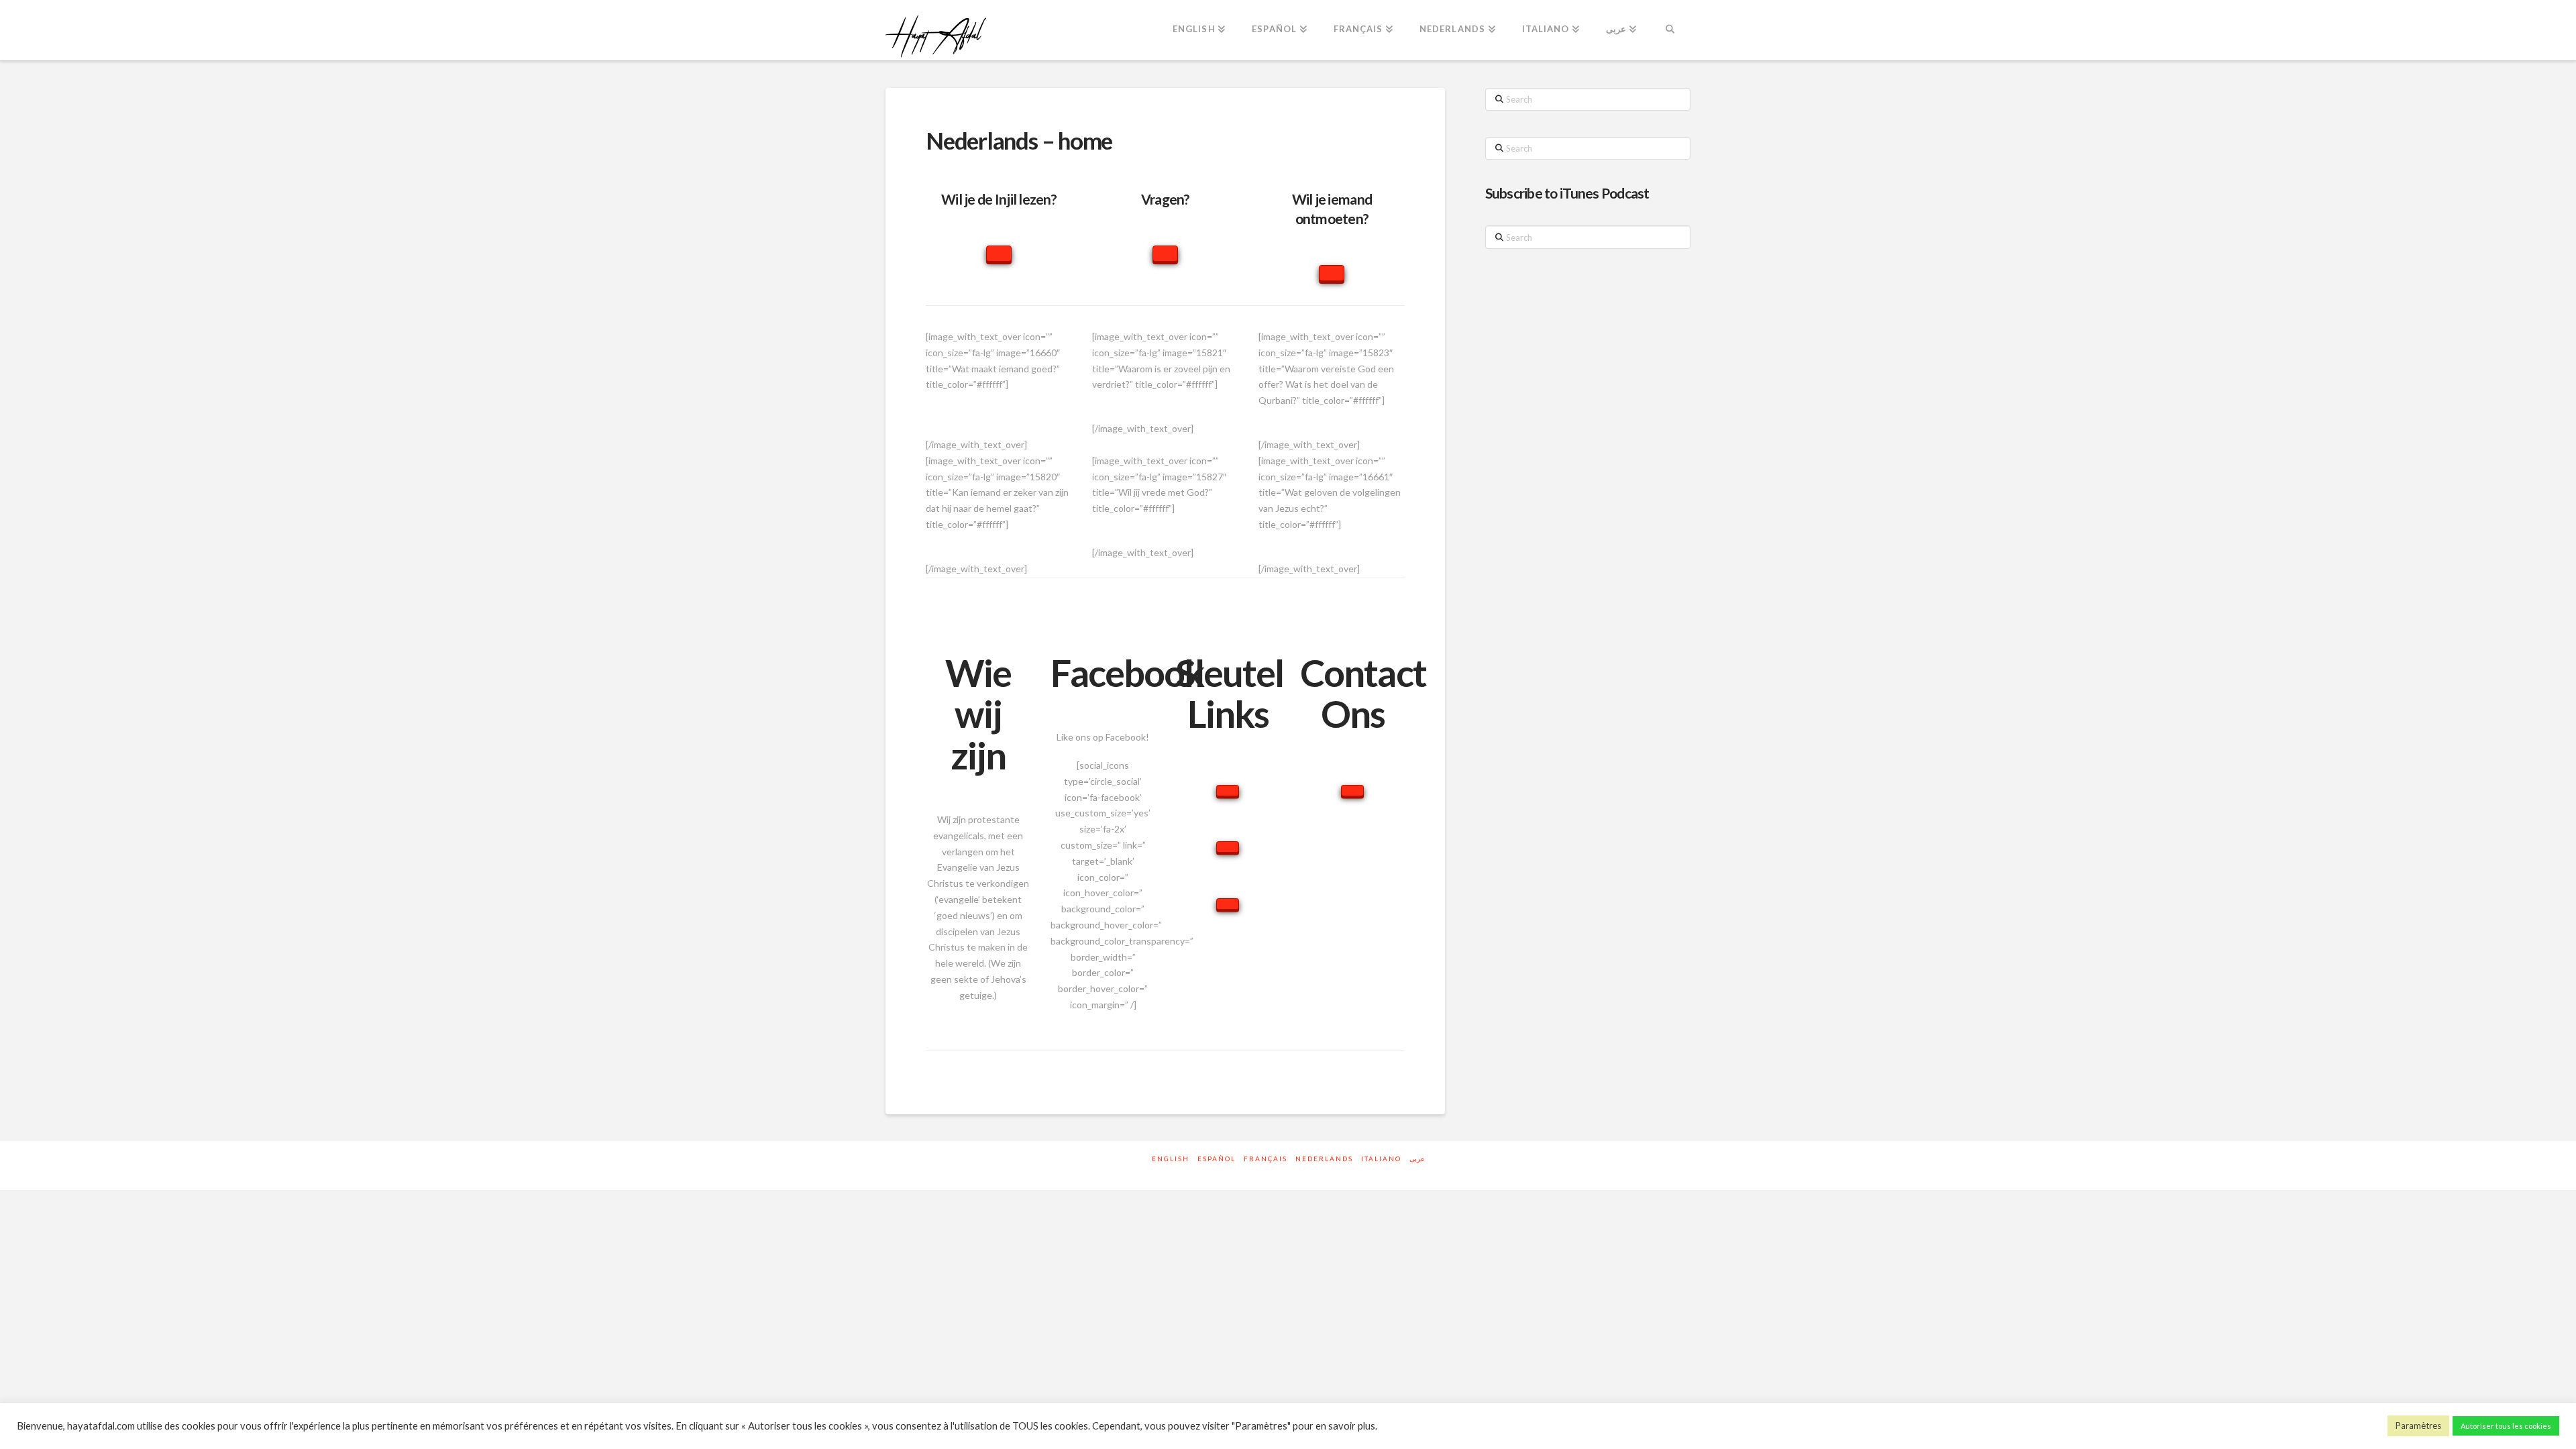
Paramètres (2418, 1426)
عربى (1417, 1159)
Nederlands (1324, 1159)
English (1171, 1159)
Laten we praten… (1329, 540)
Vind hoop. (1164, 400)
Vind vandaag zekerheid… (1000, 540)
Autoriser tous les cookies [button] (2506, 1426)
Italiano (1381, 1159)
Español (1217, 1159)
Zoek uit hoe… (1162, 524)
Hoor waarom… (1332, 416)
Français (1266, 1159)
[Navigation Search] (1670, 30)
